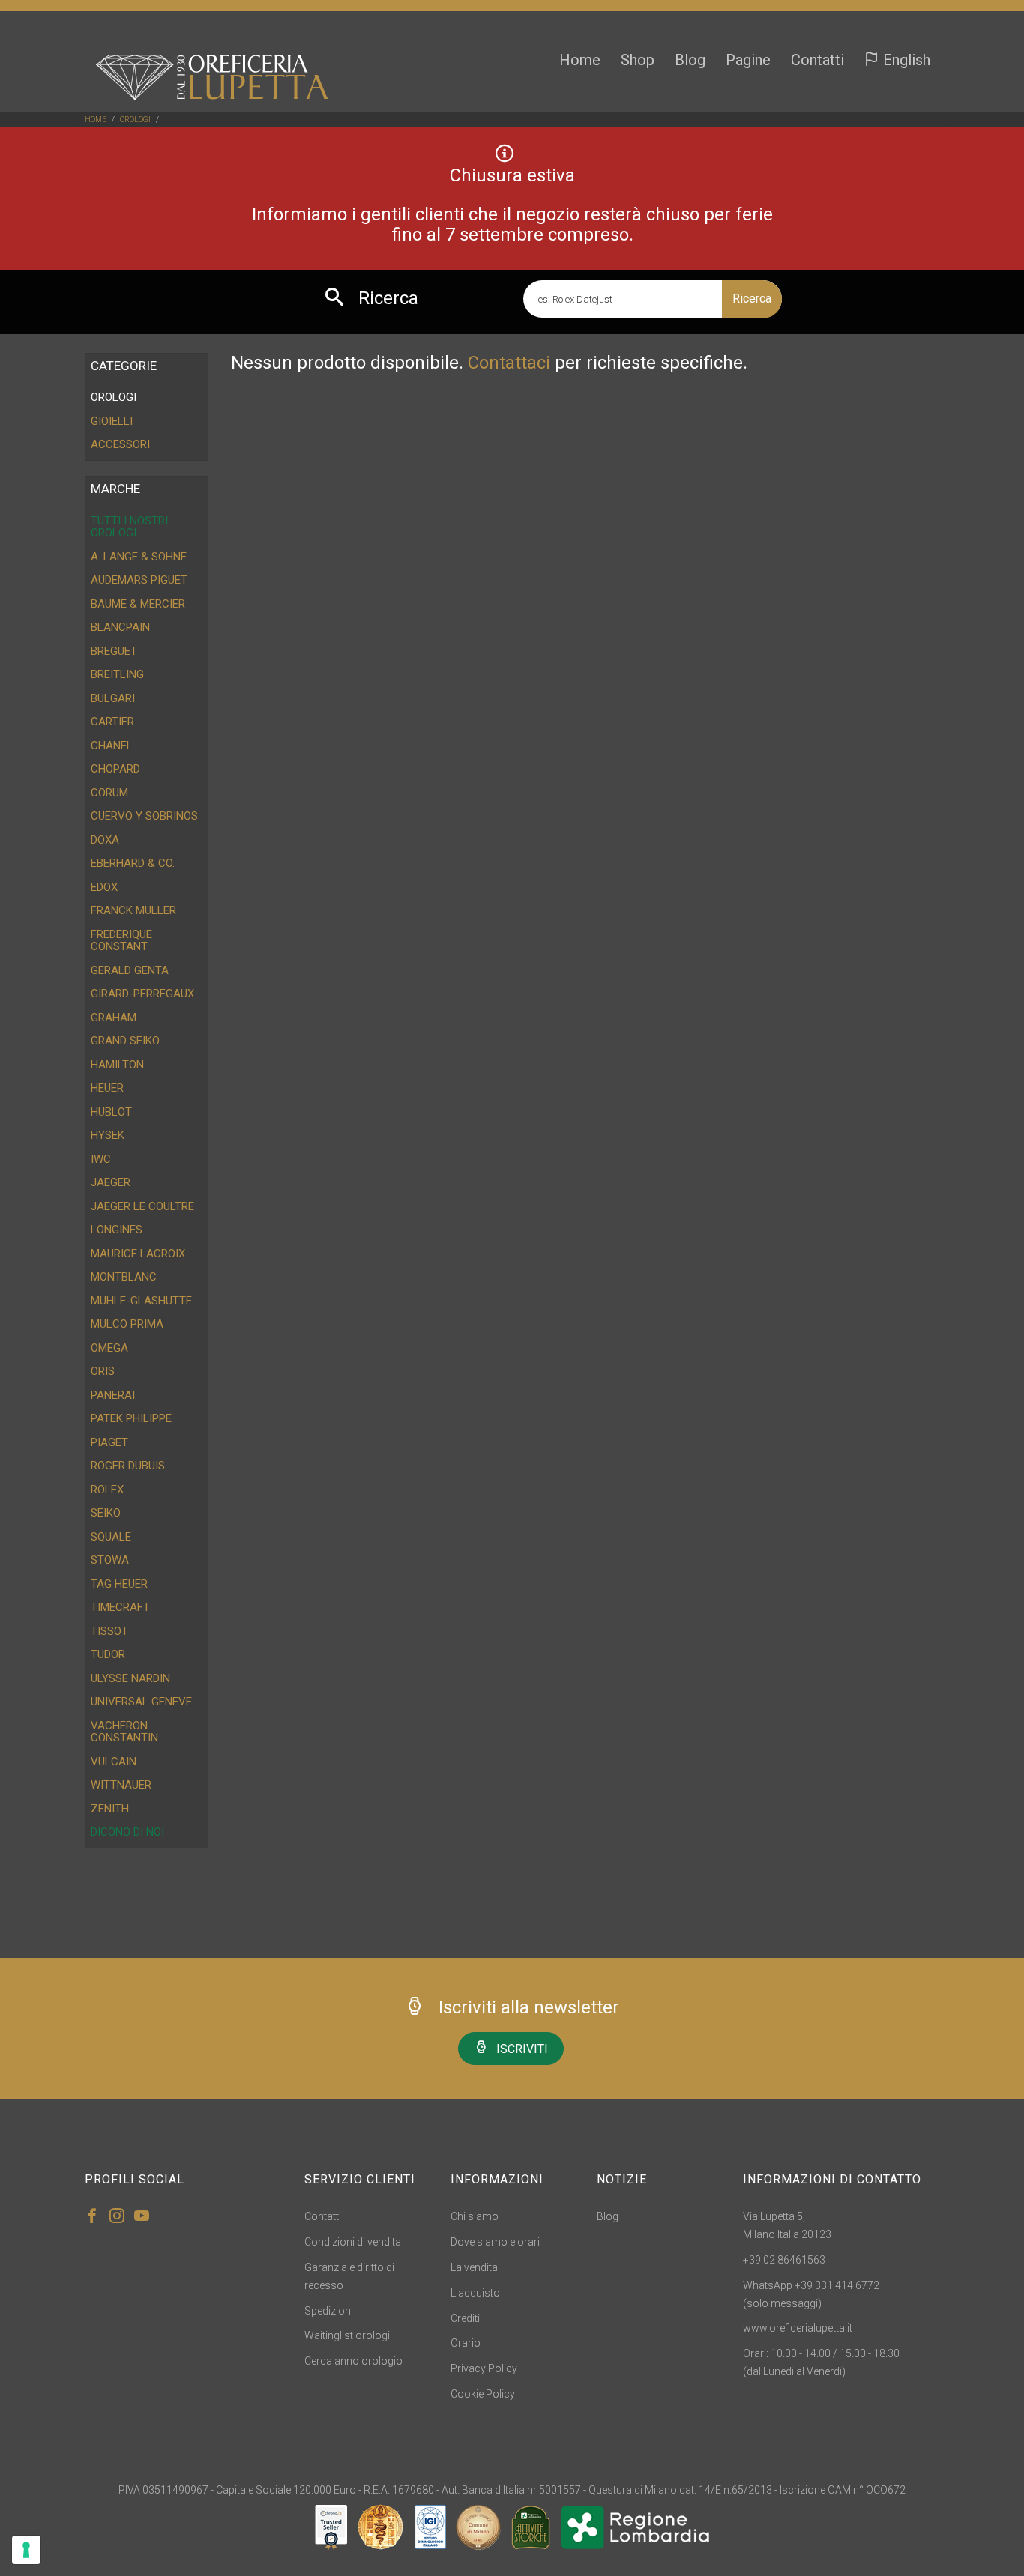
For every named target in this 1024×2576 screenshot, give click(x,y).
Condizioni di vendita (353, 2242)
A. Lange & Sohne (139, 557)
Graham (114, 1018)
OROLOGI (135, 120)
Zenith (110, 1809)
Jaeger (111, 1182)
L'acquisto (475, 2293)
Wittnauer (121, 1785)
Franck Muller (133, 910)
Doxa (105, 840)
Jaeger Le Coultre (142, 1206)
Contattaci (509, 363)
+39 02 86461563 (784, 2260)
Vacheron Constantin (124, 1732)
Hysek (108, 1135)
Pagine (748, 60)
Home (580, 60)
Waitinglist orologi (347, 2335)
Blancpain (120, 627)
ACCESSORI (120, 444)
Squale (111, 1537)
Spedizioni (329, 2311)
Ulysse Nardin (130, 1678)
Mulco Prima (127, 1324)
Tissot (109, 1631)
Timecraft (120, 1607)
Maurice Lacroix (138, 1254)
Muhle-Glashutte (141, 1301)
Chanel (112, 746)
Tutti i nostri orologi (129, 527)
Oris (103, 1371)
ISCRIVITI (522, 2049)
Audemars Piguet (139, 580)
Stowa (110, 1560)
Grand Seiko (125, 1041)
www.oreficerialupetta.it (798, 2328)
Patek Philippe (131, 1418)
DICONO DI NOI (127, 1832)
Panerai (113, 1395)
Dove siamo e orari (495, 2242)
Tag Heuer (119, 1584)
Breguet (114, 651)
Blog (690, 60)
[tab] (147, 397)
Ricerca (752, 299)
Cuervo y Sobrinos (144, 816)
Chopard (115, 769)
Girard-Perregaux (142, 994)
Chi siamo (475, 2216)
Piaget (109, 1442)
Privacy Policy (484, 2368)
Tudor (108, 1654)
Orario (466, 2343)
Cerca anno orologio (353, 2361)
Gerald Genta (130, 970)
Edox (104, 887)
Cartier (112, 722)
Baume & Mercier (138, 604)
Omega (109, 1348)
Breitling (117, 674)
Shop (638, 60)
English (905, 60)
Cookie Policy (483, 2394)
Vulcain (114, 1762)
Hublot (111, 1112)
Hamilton (117, 1065)
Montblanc (124, 1277)
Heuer (107, 1088)
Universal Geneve (141, 1702)
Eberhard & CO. (133, 863)
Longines (117, 1230)
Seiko (106, 1513)
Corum (109, 793)
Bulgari (113, 698)
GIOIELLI (112, 421)
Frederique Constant (121, 941)
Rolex (107, 1490)
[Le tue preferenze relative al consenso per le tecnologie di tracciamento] (26, 2550)
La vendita (474, 2267)
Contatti (817, 60)
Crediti (465, 2318)
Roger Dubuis (128, 1466)
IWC (101, 1159)
